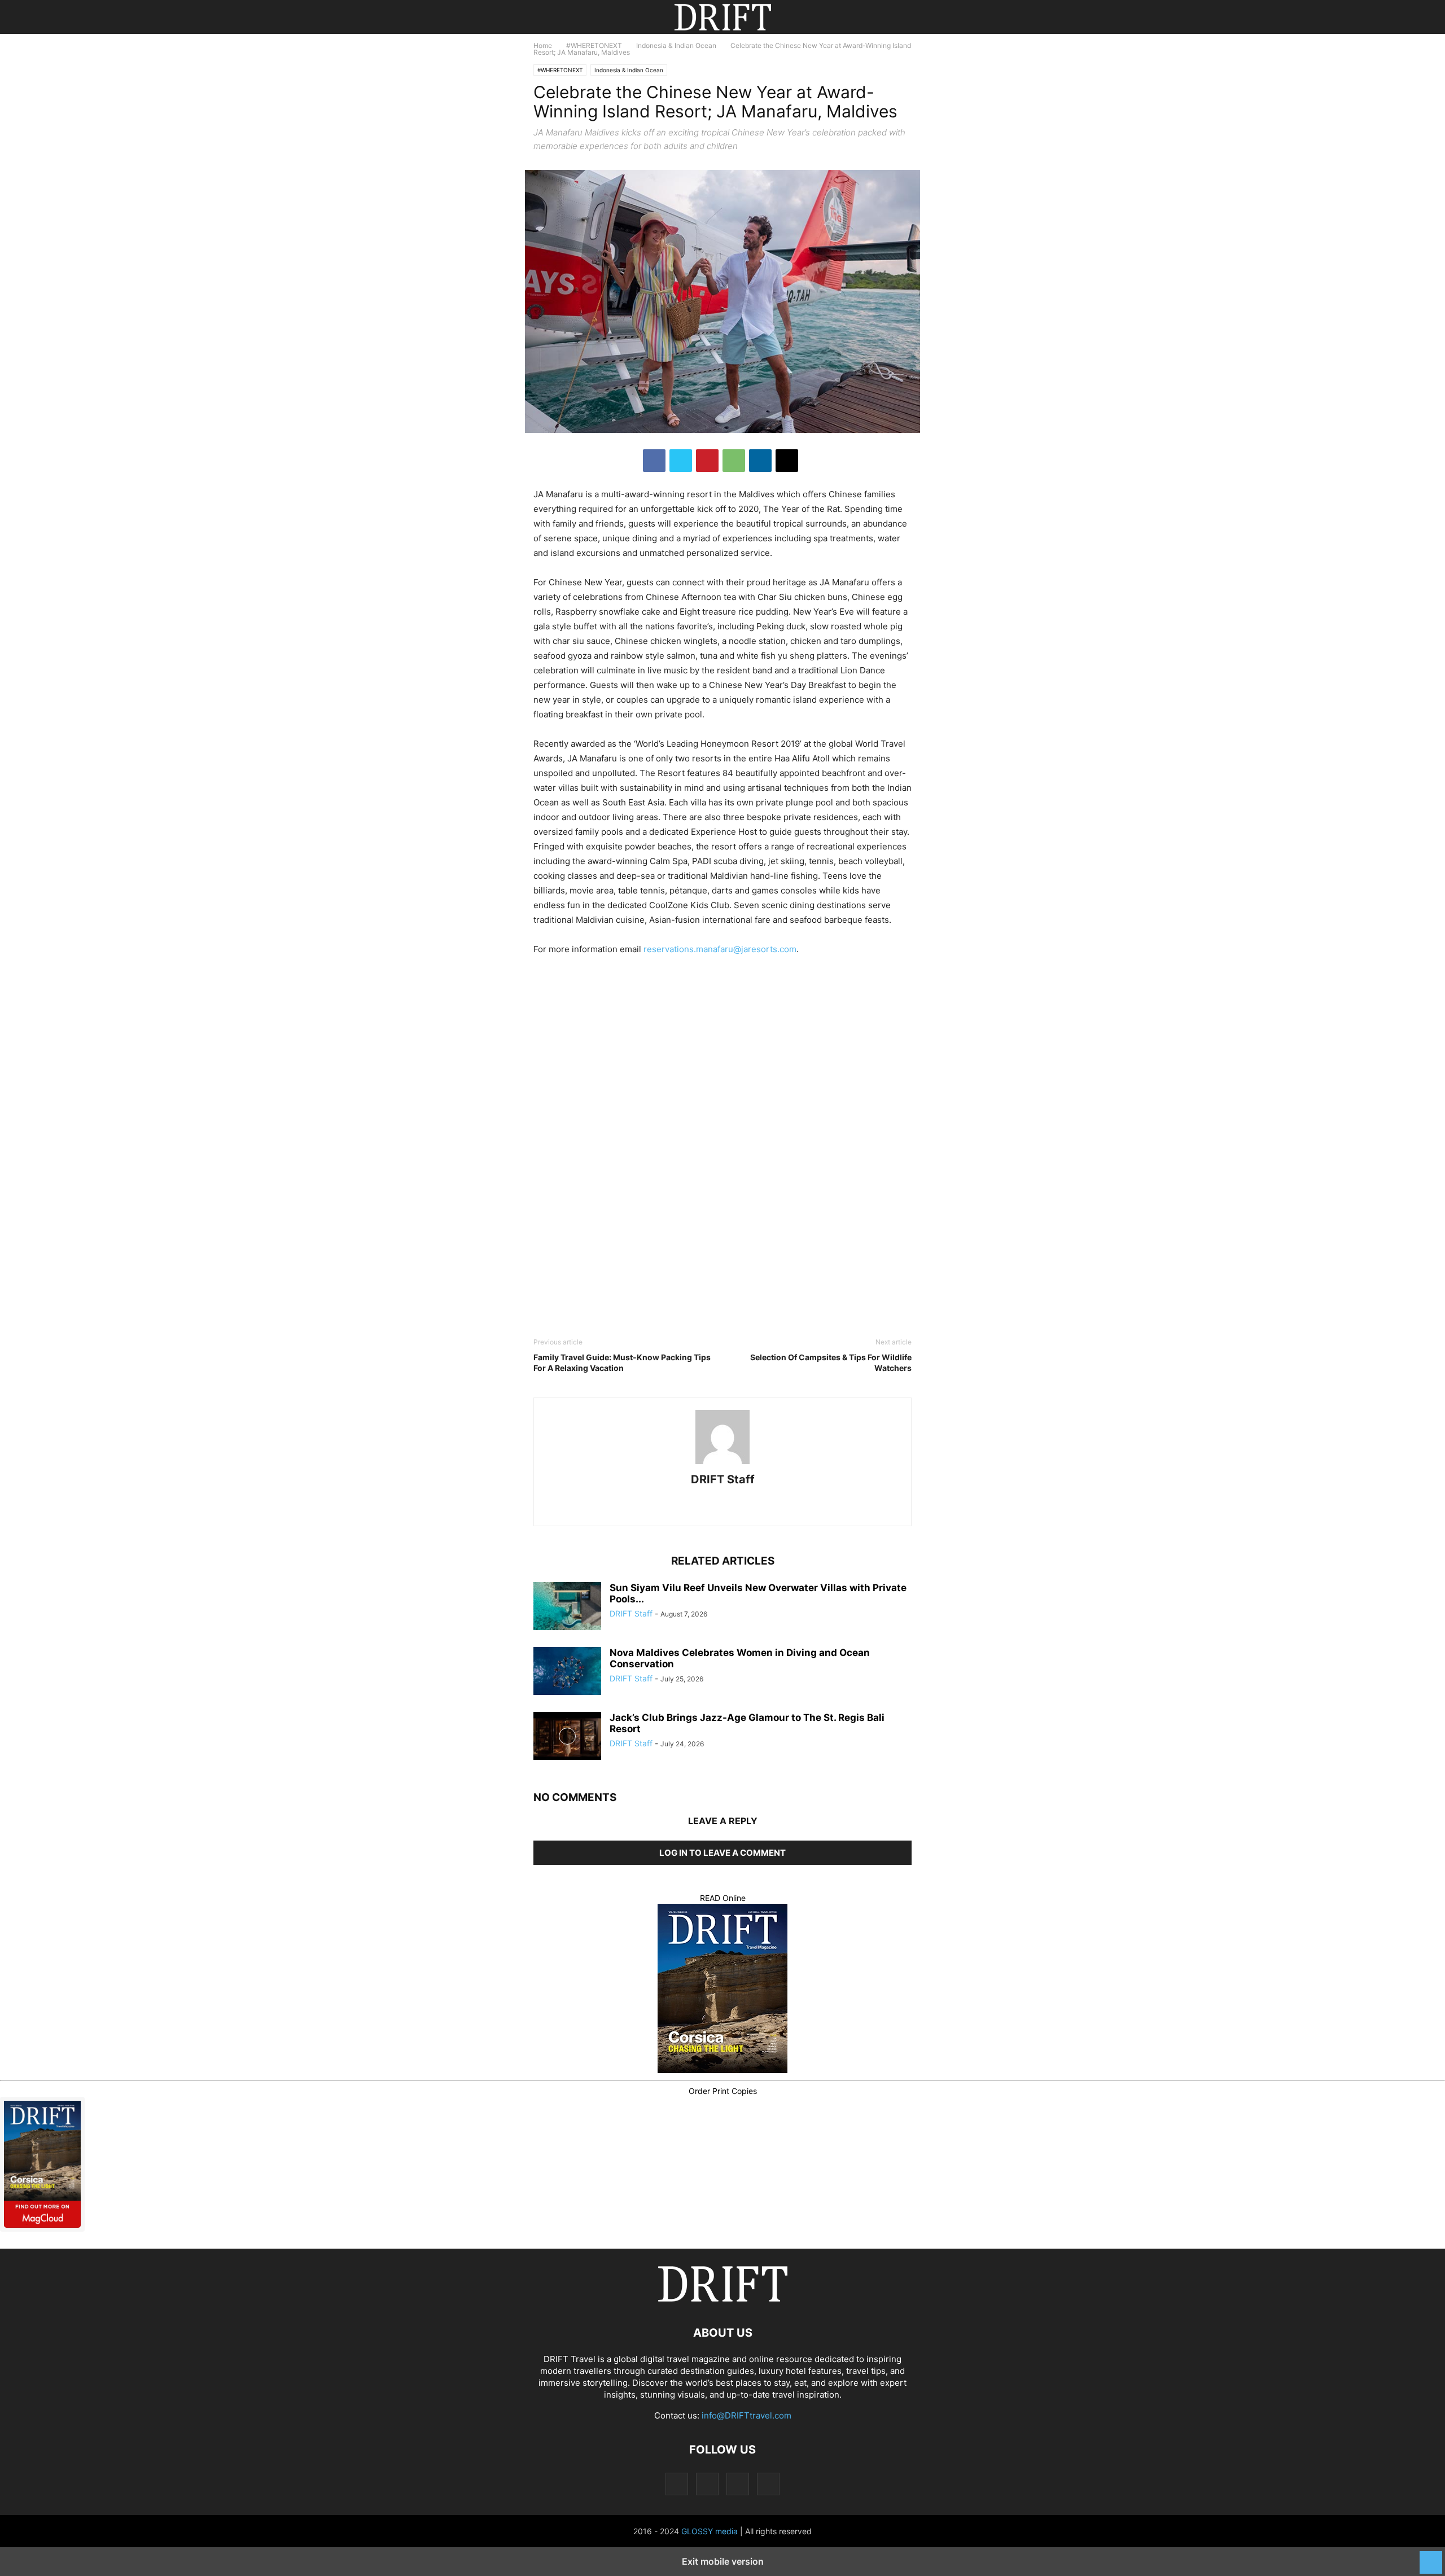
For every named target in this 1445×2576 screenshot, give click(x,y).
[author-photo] (722, 1464)
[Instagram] (706, 1506)
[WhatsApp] (734, 461)
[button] (550, 17)
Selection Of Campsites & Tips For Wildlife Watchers (831, 1363)
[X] (681, 461)
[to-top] (1431, 2557)
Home (543, 45)
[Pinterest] (707, 461)
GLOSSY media (710, 2531)
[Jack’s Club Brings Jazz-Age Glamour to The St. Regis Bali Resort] (567, 1737)
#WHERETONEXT (594, 45)
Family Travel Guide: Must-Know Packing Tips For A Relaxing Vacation (622, 1363)
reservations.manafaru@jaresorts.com (720, 949)
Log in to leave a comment (722, 1853)
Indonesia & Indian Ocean (676, 45)
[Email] (787, 461)
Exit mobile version (723, 2561)
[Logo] (722, 2299)
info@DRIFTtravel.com (746, 2415)
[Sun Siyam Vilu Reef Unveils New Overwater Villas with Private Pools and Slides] (567, 1607)
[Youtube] (764, 1506)
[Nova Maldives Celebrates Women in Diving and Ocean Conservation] (567, 1672)
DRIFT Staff (723, 1479)
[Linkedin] (760, 461)
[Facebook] (654, 461)
